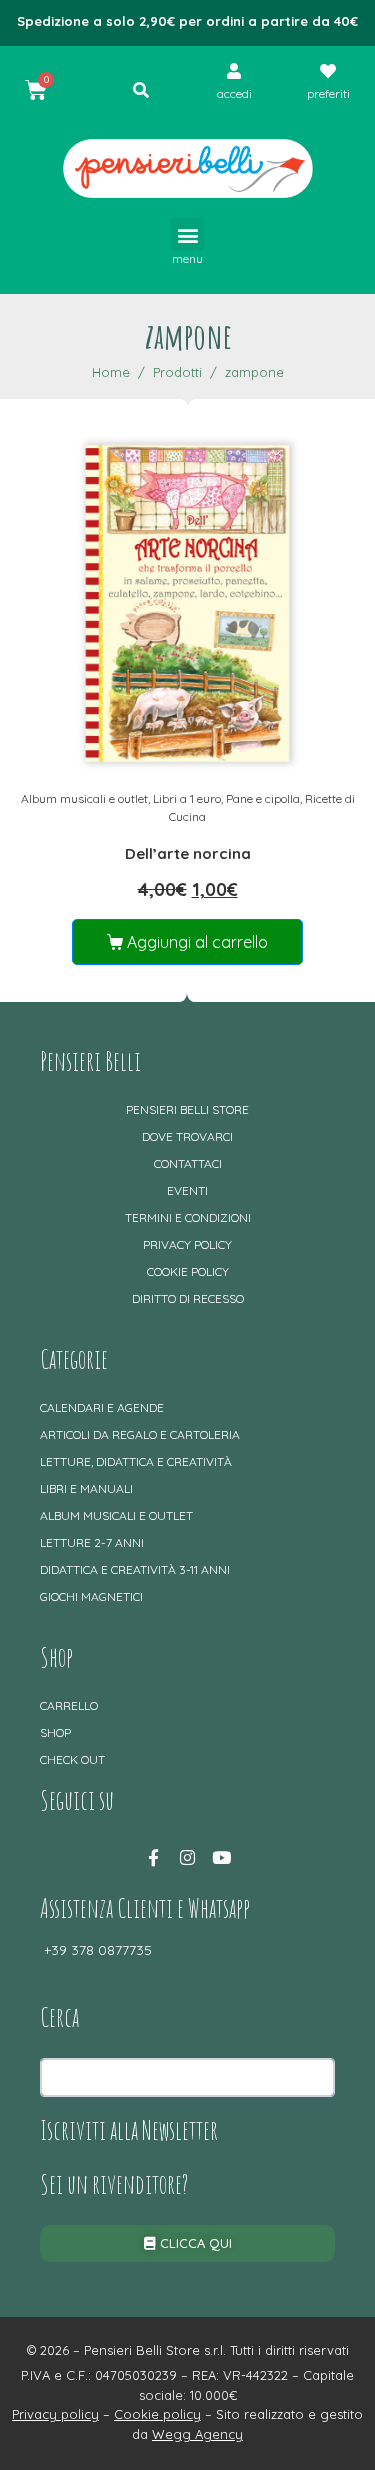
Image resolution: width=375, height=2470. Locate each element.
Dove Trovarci (187, 1136)
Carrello (69, 1705)
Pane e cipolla (263, 798)
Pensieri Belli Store (187, 1109)
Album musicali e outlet (84, 798)
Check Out (72, 1759)
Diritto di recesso (188, 1298)
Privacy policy (187, 1244)
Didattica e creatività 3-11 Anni (135, 1569)
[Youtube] (222, 1858)
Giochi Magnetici (91, 1596)
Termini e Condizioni (188, 1217)
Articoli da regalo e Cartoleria (140, 1434)
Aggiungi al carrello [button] (197, 942)
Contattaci (188, 1163)
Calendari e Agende (102, 1407)
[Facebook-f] (154, 1858)
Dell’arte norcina (188, 853)
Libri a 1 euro (187, 798)
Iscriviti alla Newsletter (129, 2130)
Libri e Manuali (86, 1488)
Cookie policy (188, 1271)
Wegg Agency (197, 2434)
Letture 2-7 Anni (92, 1542)
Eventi (187, 1190)
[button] (187, 234)
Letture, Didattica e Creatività (136, 1461)
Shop (55, 1732)
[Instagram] (188, 1858)
